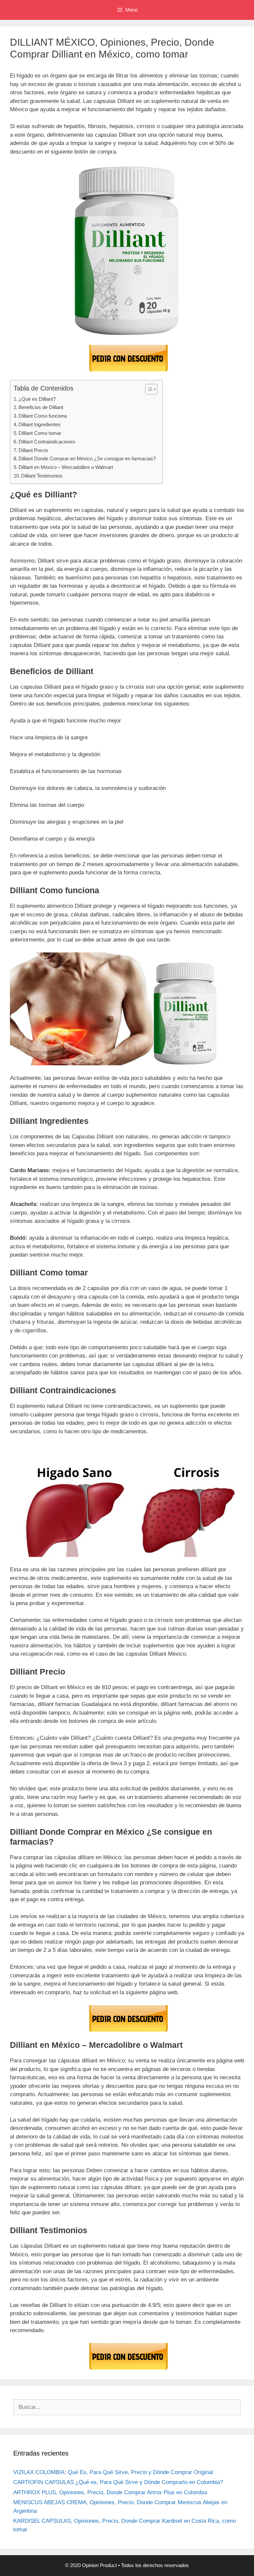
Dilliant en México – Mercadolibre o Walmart (66, 467)
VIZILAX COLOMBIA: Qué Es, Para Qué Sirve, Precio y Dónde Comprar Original (113, 2472)
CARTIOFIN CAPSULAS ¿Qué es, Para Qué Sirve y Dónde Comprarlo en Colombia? (118, 2482)
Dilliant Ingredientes (40, 424)
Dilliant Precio (33, 450)
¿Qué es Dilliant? (37, 399)
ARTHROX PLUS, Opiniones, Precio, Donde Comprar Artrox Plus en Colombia (110, 2492)
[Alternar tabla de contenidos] (148, 389)
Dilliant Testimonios (42, 476)
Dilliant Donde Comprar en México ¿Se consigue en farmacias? (87, 459)
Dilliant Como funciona (43, 416)
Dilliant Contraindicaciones (47, 442)
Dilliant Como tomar (40, 433)
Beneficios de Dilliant (41, 407)
